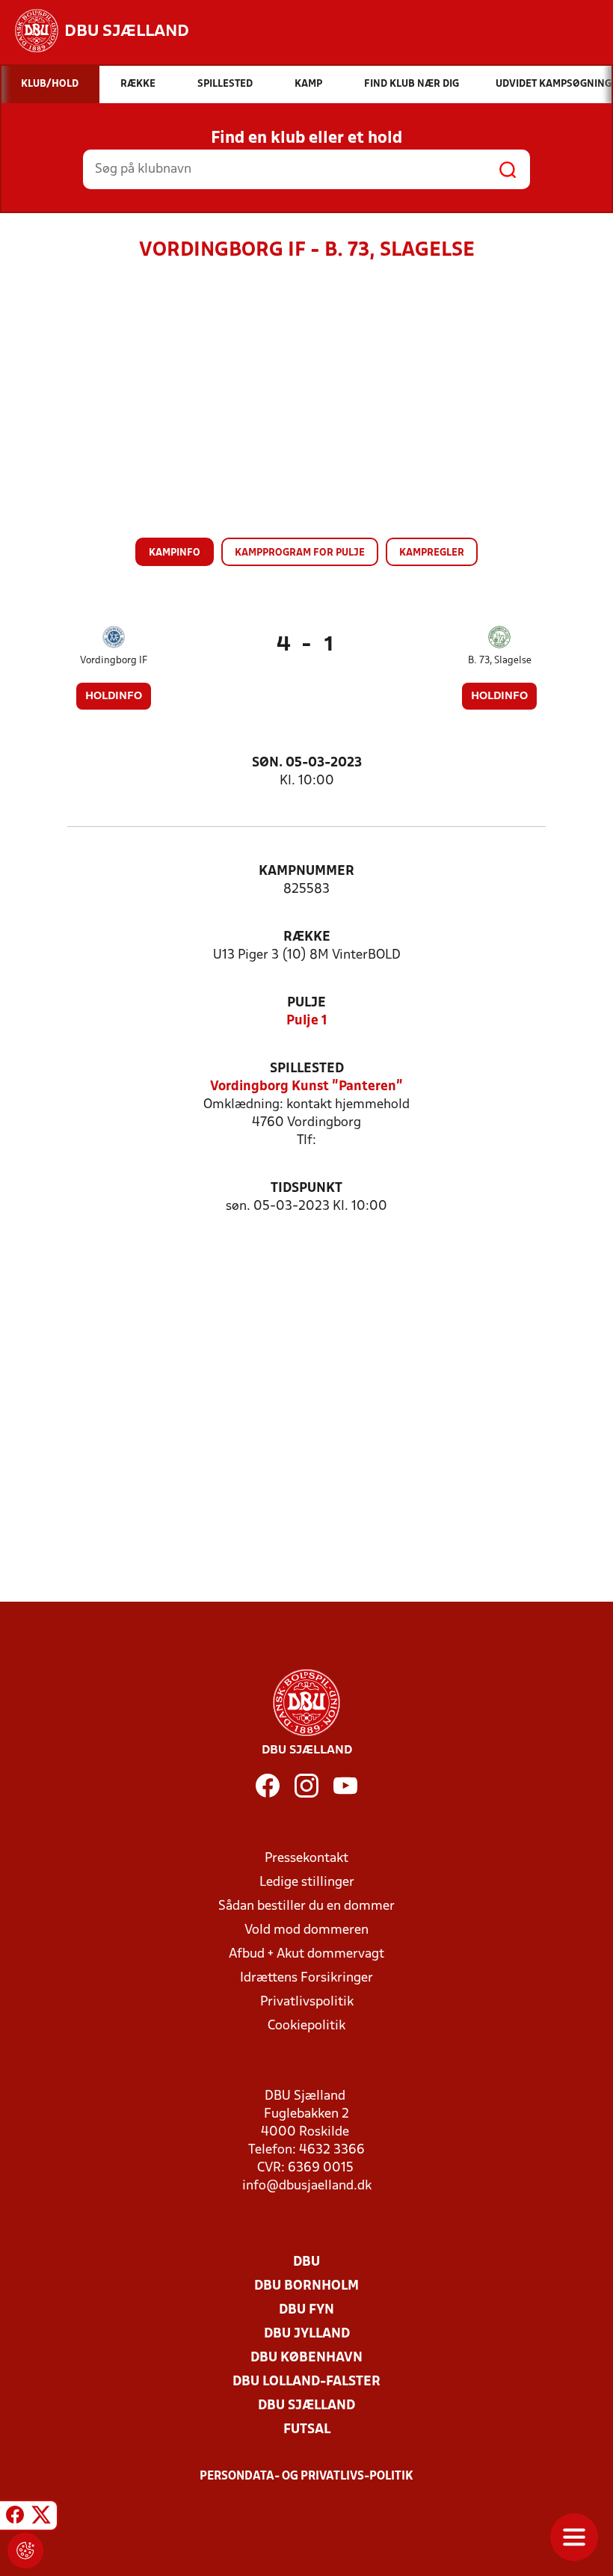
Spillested (307, 1069)
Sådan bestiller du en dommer (306, 1906)
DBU (306, 2262)
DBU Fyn (306, 2310)
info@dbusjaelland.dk (307, 2186)
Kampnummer (306, 872)
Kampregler (432, 553)
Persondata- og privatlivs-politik (306, 2477)
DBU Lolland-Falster (306, 2382)
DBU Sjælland (306, 2406)
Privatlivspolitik (307, 2002)
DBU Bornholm (306, 2286)
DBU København (306, 2358)
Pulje (306, 1003)
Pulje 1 (307, 1021)
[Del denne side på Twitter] (41, 2518)
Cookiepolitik (306, 2026)
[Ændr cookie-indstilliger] (25, 2551)
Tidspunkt (306, 1189)
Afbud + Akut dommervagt (306, 1954)
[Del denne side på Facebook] (15, 2518)
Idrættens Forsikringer (306, 1978)
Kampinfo (175, 553)
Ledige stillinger (307, 1882)
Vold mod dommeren (306, 1930)
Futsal (307, 2430)
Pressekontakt (306, 1859)
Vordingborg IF (114, 661)
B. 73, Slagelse (500, 661)
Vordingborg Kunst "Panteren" (306, 1087)
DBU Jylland (307, 2334)
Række (307, 937)
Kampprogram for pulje (300, 553)
